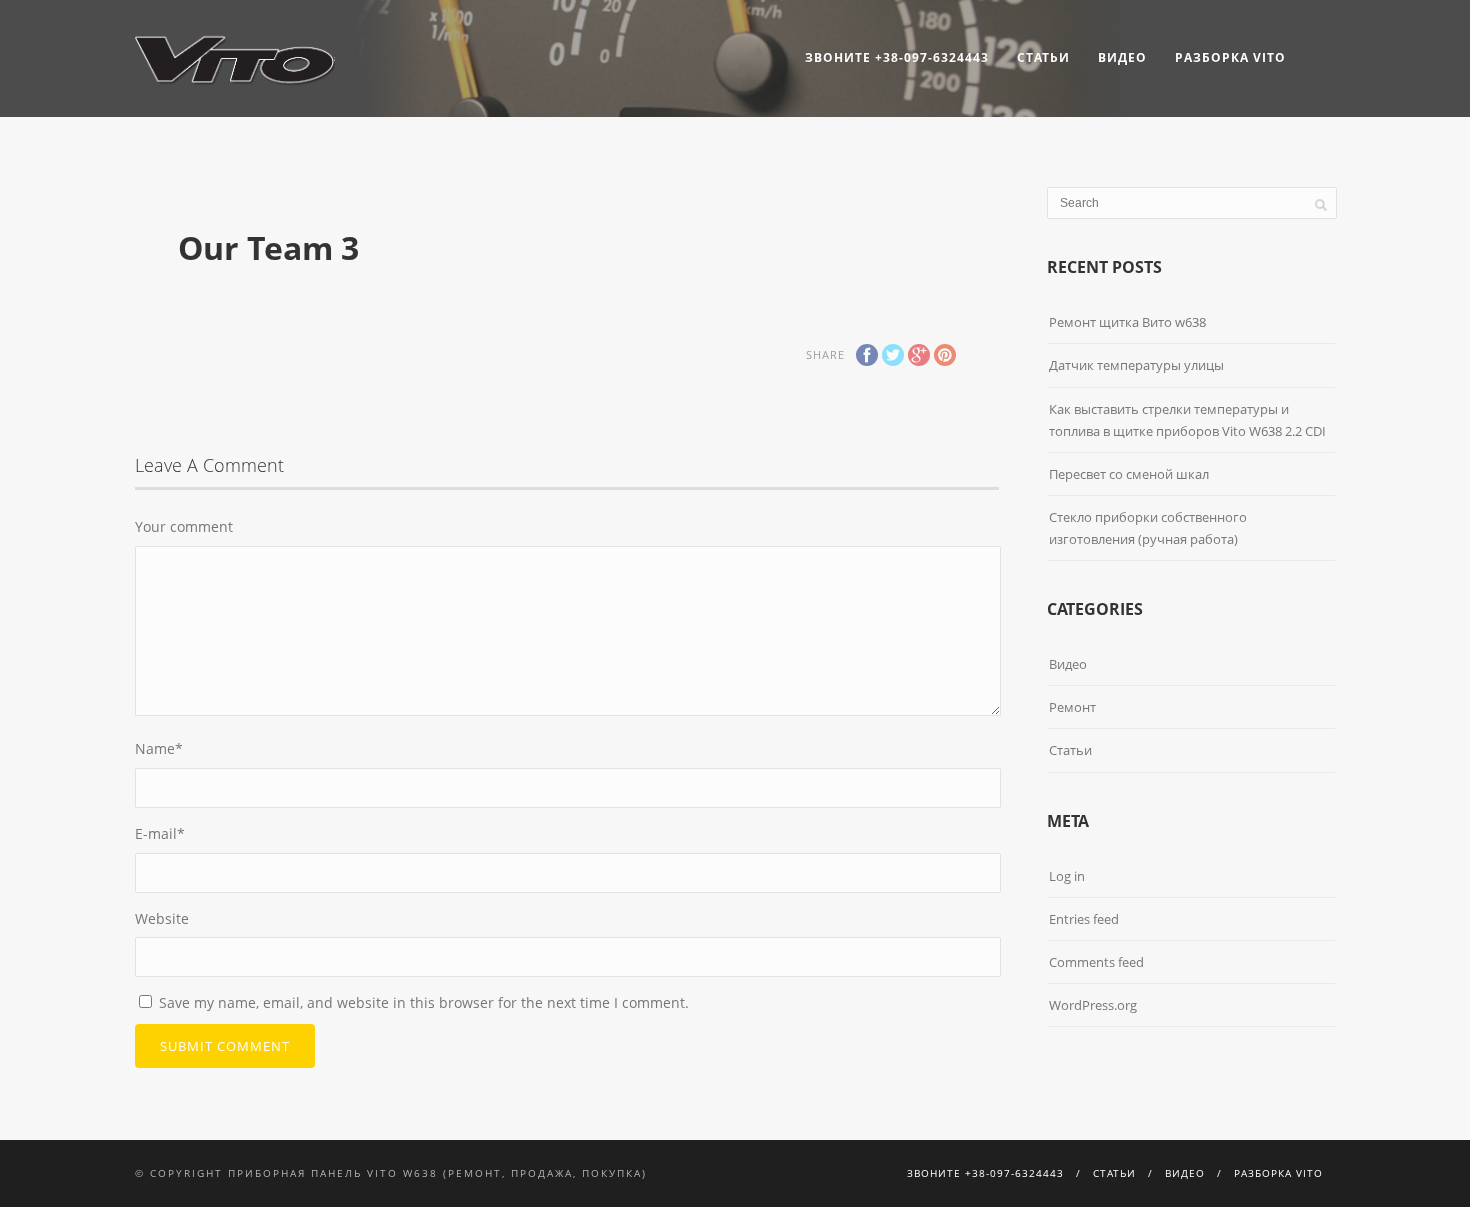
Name (159, 748)
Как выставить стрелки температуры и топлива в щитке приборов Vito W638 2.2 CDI (1187, 420)
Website (162, 918)
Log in (1067, 876)
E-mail (160, 833)
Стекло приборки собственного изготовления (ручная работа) (1148, 528)
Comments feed (1096, 962)
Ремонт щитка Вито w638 (1127, 322)
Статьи (1043, 57)
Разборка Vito (1230, 57)
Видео (1122, 57)
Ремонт (1072, 707)
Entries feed (1084, 919)
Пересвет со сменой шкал (1129, 474)
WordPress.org (1093, 1005)
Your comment (184, 526)
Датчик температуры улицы (1136, 365)
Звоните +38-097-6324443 (897, 57)
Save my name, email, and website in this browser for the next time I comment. (424, 1002)
